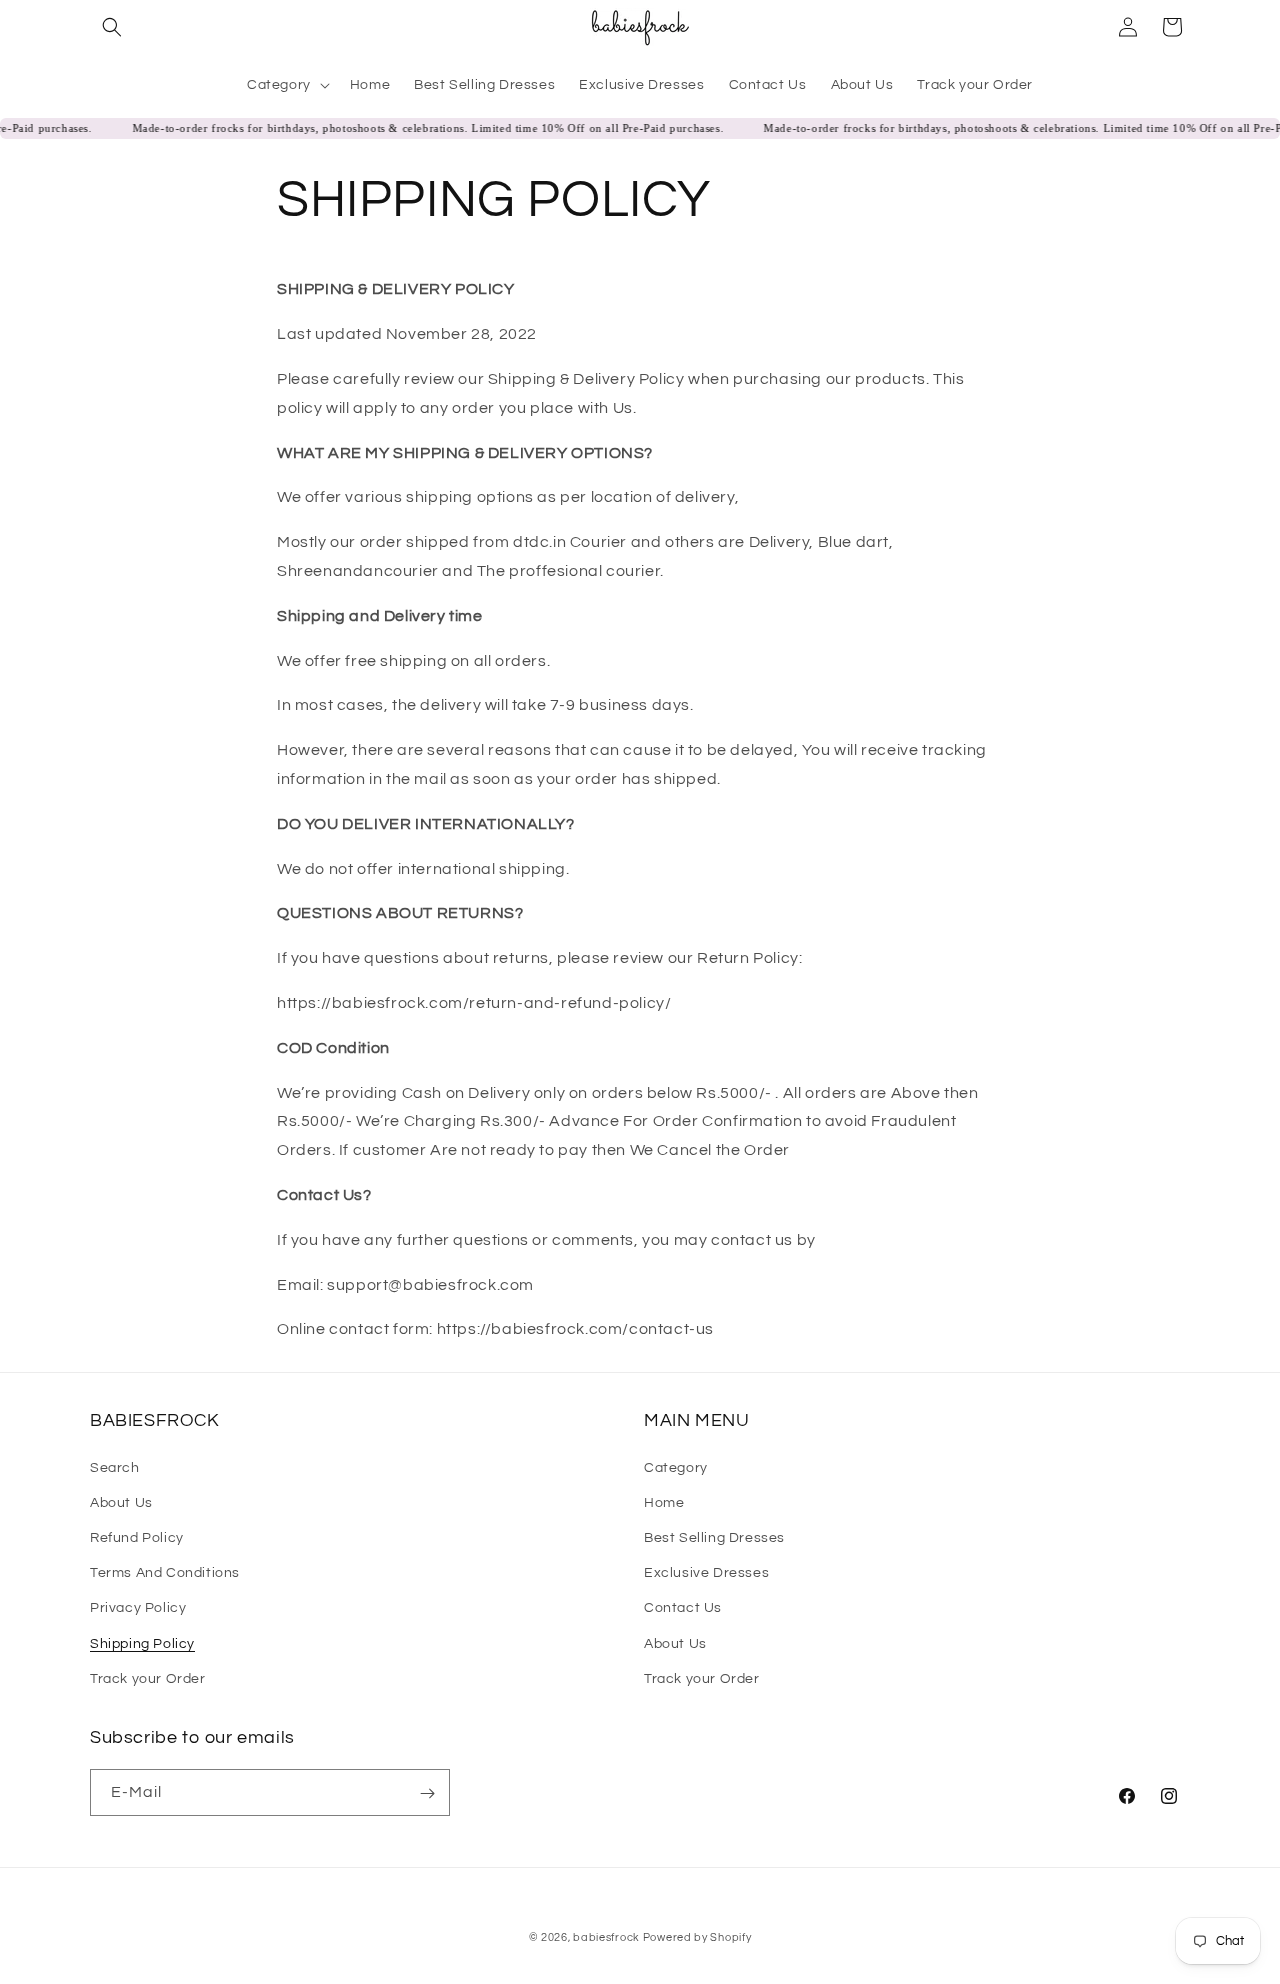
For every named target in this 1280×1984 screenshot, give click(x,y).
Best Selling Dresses (714, 1537)
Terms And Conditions (165, 1572)
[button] (112, 27)
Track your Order (148, 1678)
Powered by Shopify (697, 1937)
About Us (121, 1502)
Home (664, 1502)
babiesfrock (607, 1937)
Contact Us (683, 1608)
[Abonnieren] (427, 1793)
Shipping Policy (142, 1643)
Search (115, 1467)
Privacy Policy (138, 1608)
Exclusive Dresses (706, 1572)
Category (676, 1467)
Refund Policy (137, 1537)
